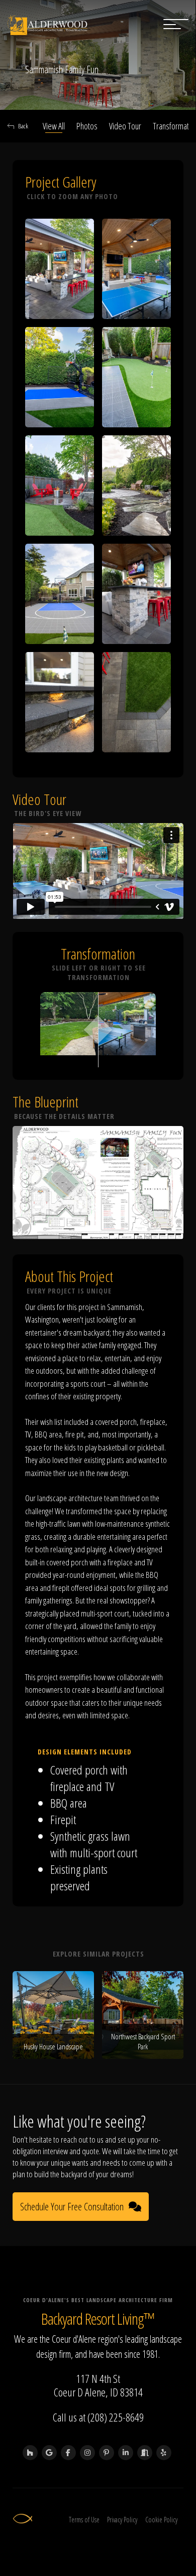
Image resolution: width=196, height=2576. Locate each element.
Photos (87, 126)
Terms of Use (84, 2520)
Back (23, 126)
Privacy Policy (122, 2520)
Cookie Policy (161, 2520)
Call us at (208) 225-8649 (98, 2417)
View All (54, 126)
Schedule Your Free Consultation (72, 2207)
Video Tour (125, 126)
